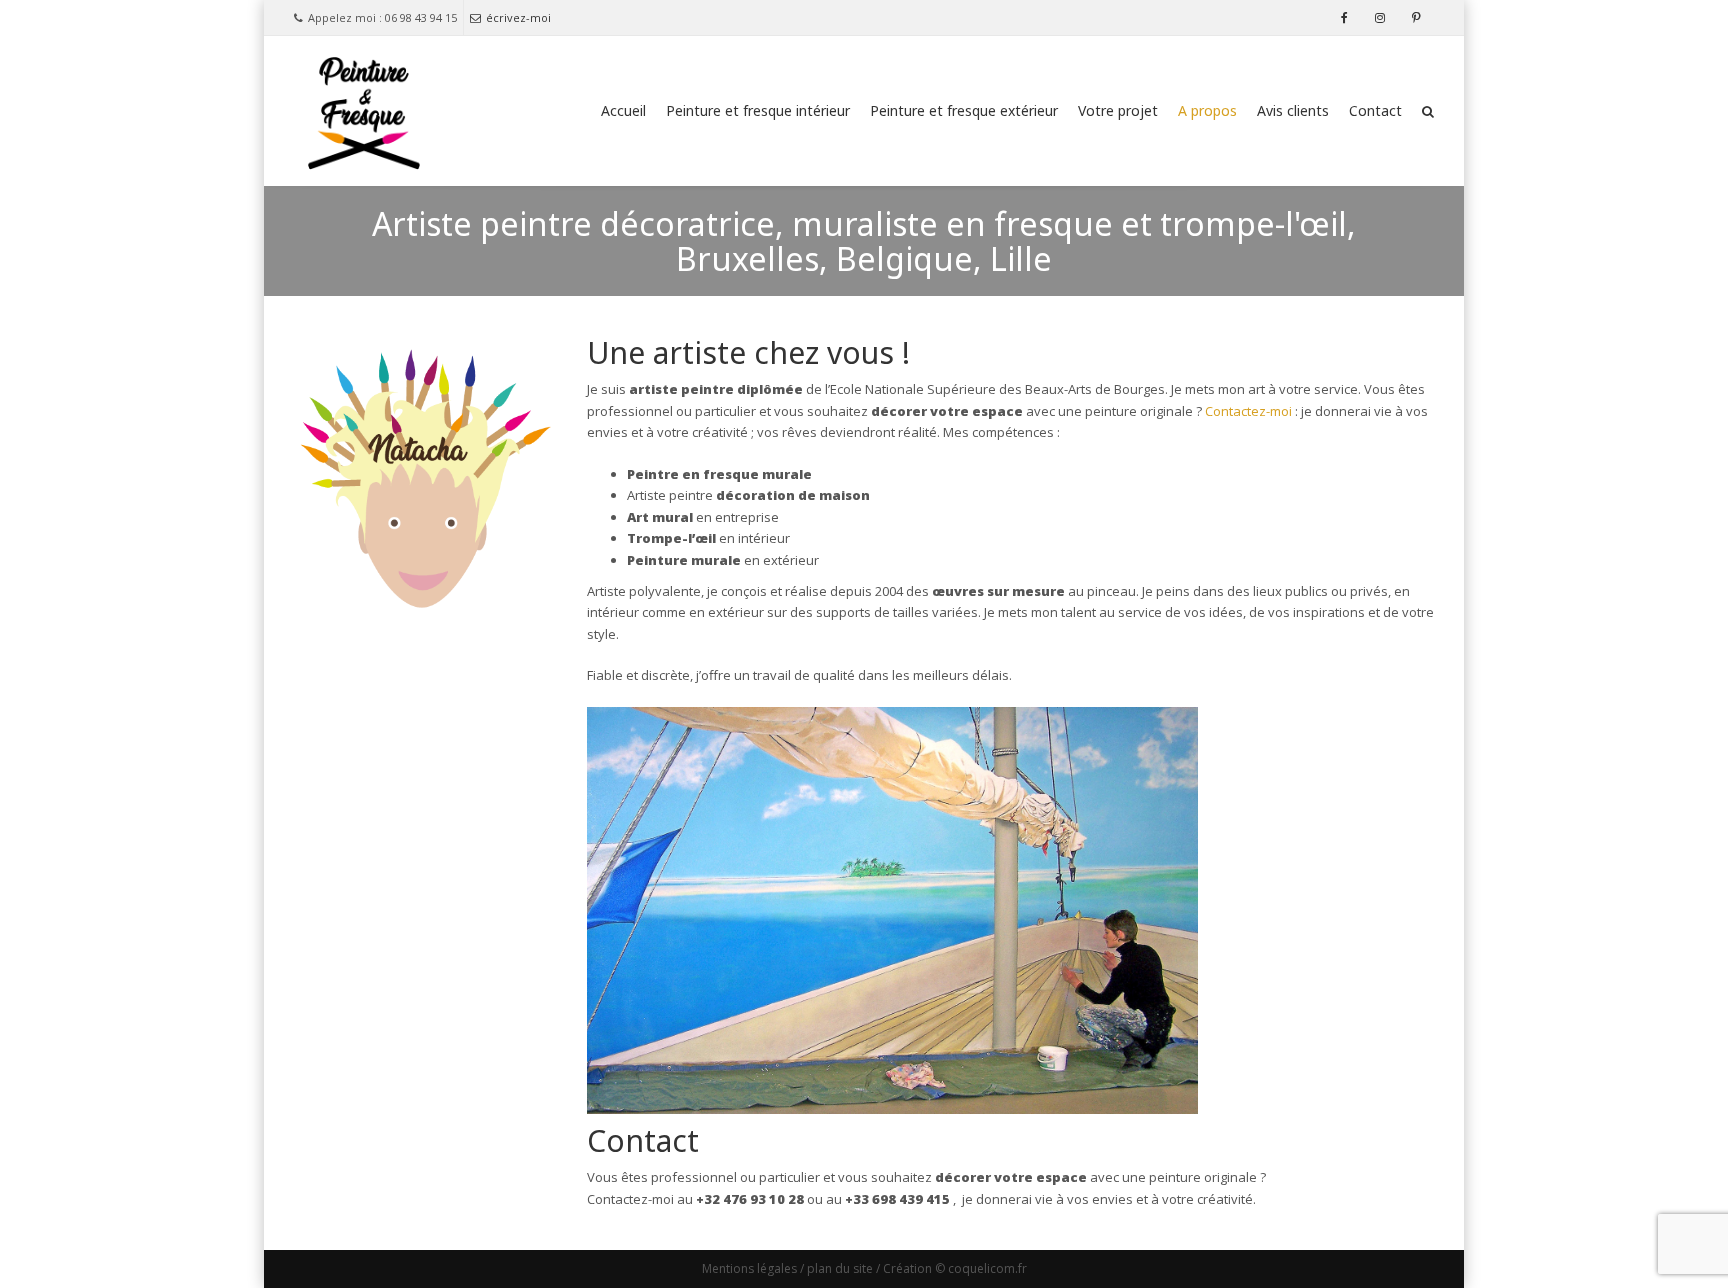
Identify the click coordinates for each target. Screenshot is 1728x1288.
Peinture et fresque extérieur (964, 110)
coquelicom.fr (987, 1268)
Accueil (623, 110)
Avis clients (1293, 110)
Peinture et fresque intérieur (758, 110)
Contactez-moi (1247, 411)
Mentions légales (749, 1268)
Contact (1375, 110)
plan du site (840, 1268)
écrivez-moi (518, 17)
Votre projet (1118, 110)
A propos (1207, 110)
